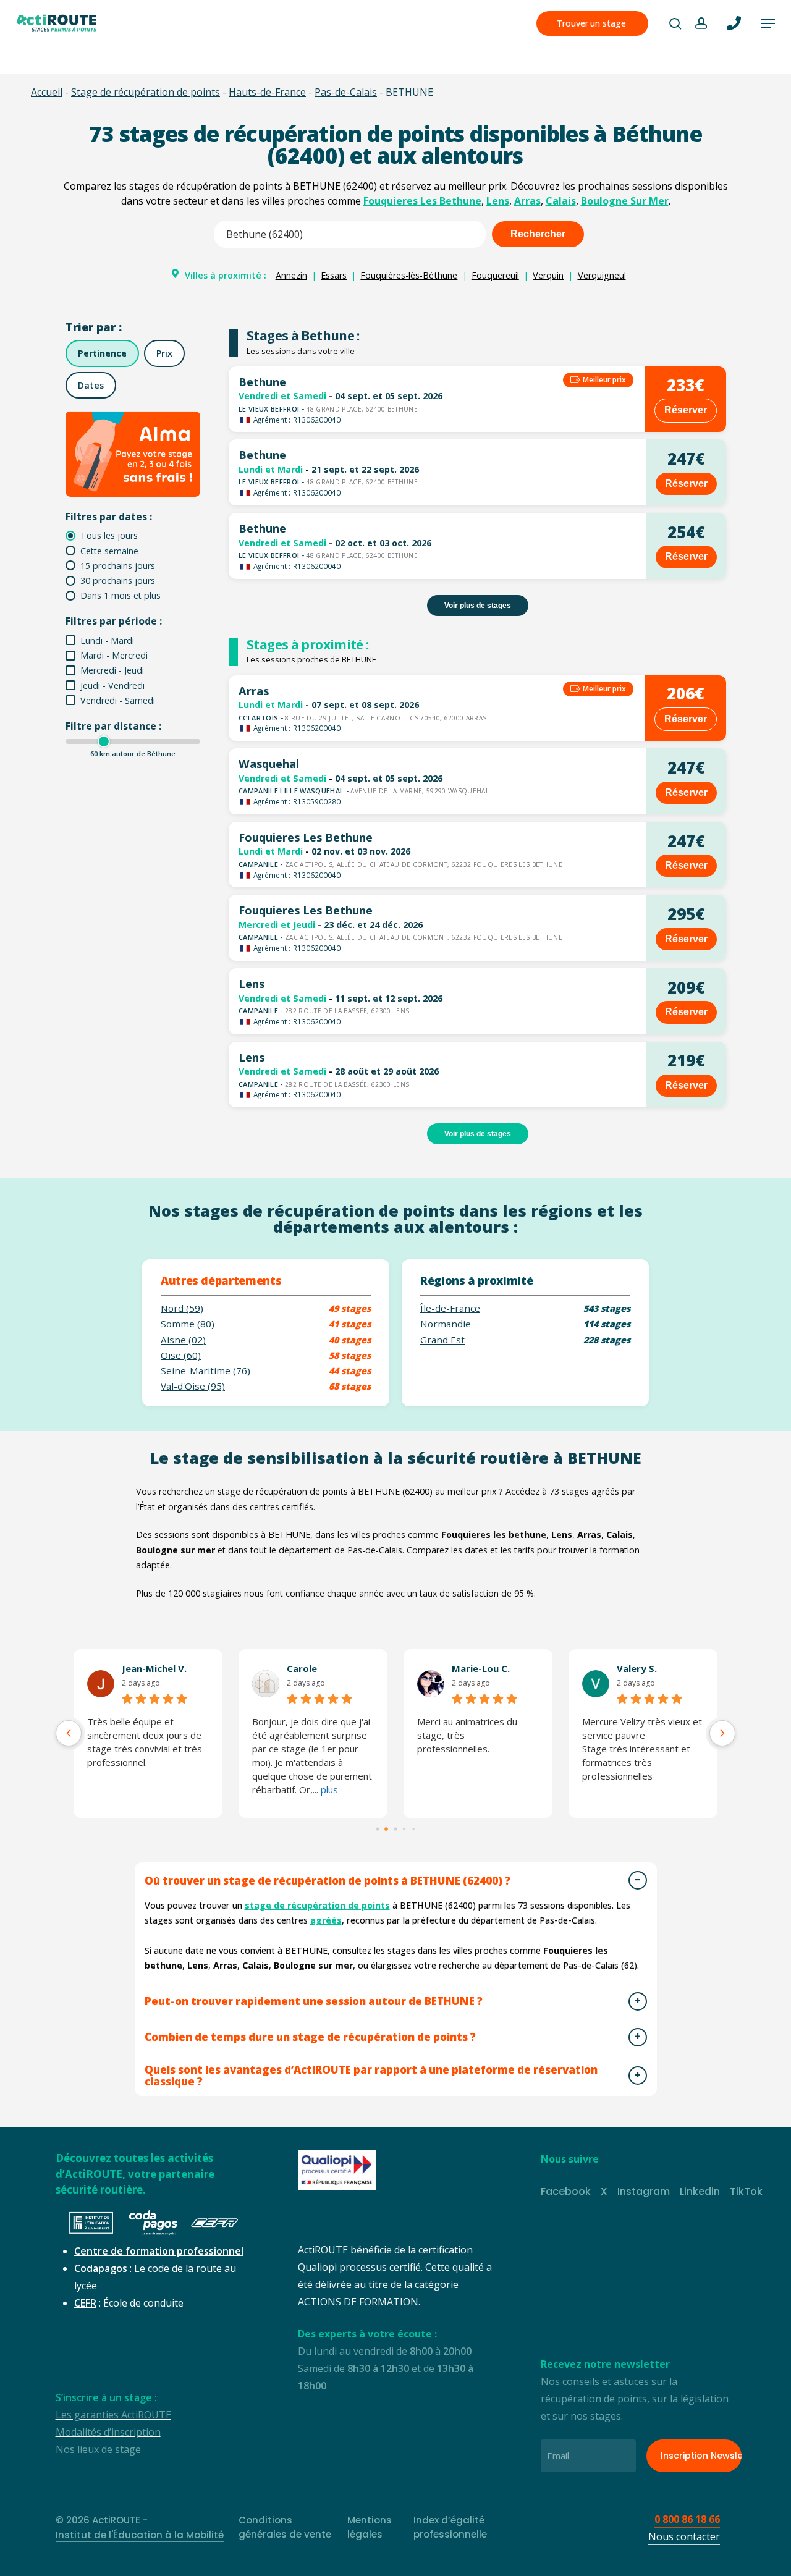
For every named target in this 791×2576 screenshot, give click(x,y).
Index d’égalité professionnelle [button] (450, 2527)
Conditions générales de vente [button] (285, 2527)
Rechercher (538, 234)
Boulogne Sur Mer (625, 201)
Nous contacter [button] (684, 2536)
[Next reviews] (722, 1733)
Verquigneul (602, 275)
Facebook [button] (566, 2191)
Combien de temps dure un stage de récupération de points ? (310, 2037)
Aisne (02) (183, 1340)
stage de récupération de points (317, 1905)
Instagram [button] (644, 2191)
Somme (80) (188, 1324)
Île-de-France (450, 1308)
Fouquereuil (495, 275)
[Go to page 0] (378, 1829)
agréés (326, 1920)
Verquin (548, 275)
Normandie (446, 1324)
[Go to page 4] (413, 1829)
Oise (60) (181, 1355)
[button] (768, 23)
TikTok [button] (746, 2191)
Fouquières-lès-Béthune (409, 275)
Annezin (291, 275)
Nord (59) (182, 1308)
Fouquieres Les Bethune (422, 201)
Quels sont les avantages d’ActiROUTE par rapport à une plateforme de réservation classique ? (371, 2076)
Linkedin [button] (700, 2191)
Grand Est (442, 1340)
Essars (334, 275)
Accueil (47, 92)
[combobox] (350, 234)
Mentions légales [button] (370, 2527)
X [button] (604, 2191)
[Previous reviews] (69, 1733)
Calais (561, 201)
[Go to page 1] (387, 1829)
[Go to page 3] (404, 1829)
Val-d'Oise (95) (193, 1386)
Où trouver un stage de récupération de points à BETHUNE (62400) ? (328, 1881)
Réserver (686, 410)
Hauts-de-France (267, 92)
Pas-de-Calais (346, 92)
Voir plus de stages (478, 606)
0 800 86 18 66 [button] (687, 2519)
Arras (527, 201)
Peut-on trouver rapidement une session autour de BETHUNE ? (314, 2001)
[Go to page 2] (395, 1829)
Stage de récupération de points (146, 92)
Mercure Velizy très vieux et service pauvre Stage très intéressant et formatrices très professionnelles (171, 1749)
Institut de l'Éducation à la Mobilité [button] (140, 2535)
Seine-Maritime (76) (205, 1371)
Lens (498, 201)
